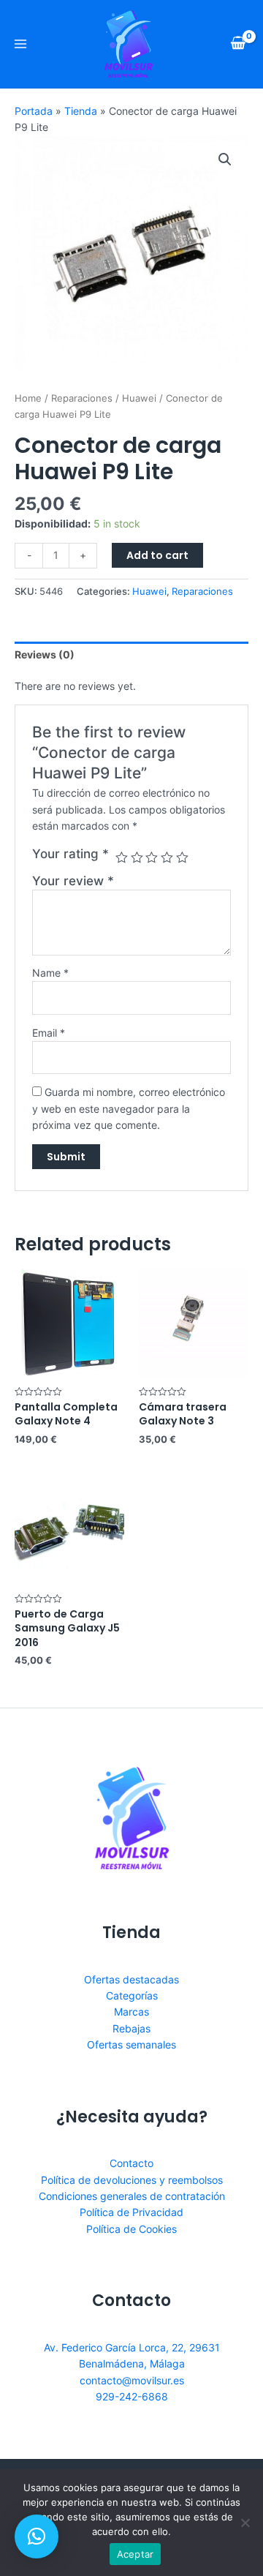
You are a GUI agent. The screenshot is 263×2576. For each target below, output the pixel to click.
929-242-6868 (132, 2396)
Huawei (139, 398)
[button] (37, 2536)
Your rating (70, 854)
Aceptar (136, 2554)
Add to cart (157, 555)
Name (50, 973)
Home (28, 398)
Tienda (81, 111)
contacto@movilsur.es (132, 2380)
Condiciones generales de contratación (132, 2196)
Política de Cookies (131, 2229)
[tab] (131, 655)
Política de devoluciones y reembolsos (132, 2180)
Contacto (131, 2163)
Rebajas (131, 2028)
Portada (34, 111)
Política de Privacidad (131, 2212)
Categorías (132, 1995)
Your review (73, 881)
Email (49, 1033)
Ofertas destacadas (131, 1979)
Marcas (131, 2012)
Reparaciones (82, 398)
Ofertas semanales (131, 2044)
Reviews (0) (45, 654)
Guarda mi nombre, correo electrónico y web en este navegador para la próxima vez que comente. (129, 1108)
